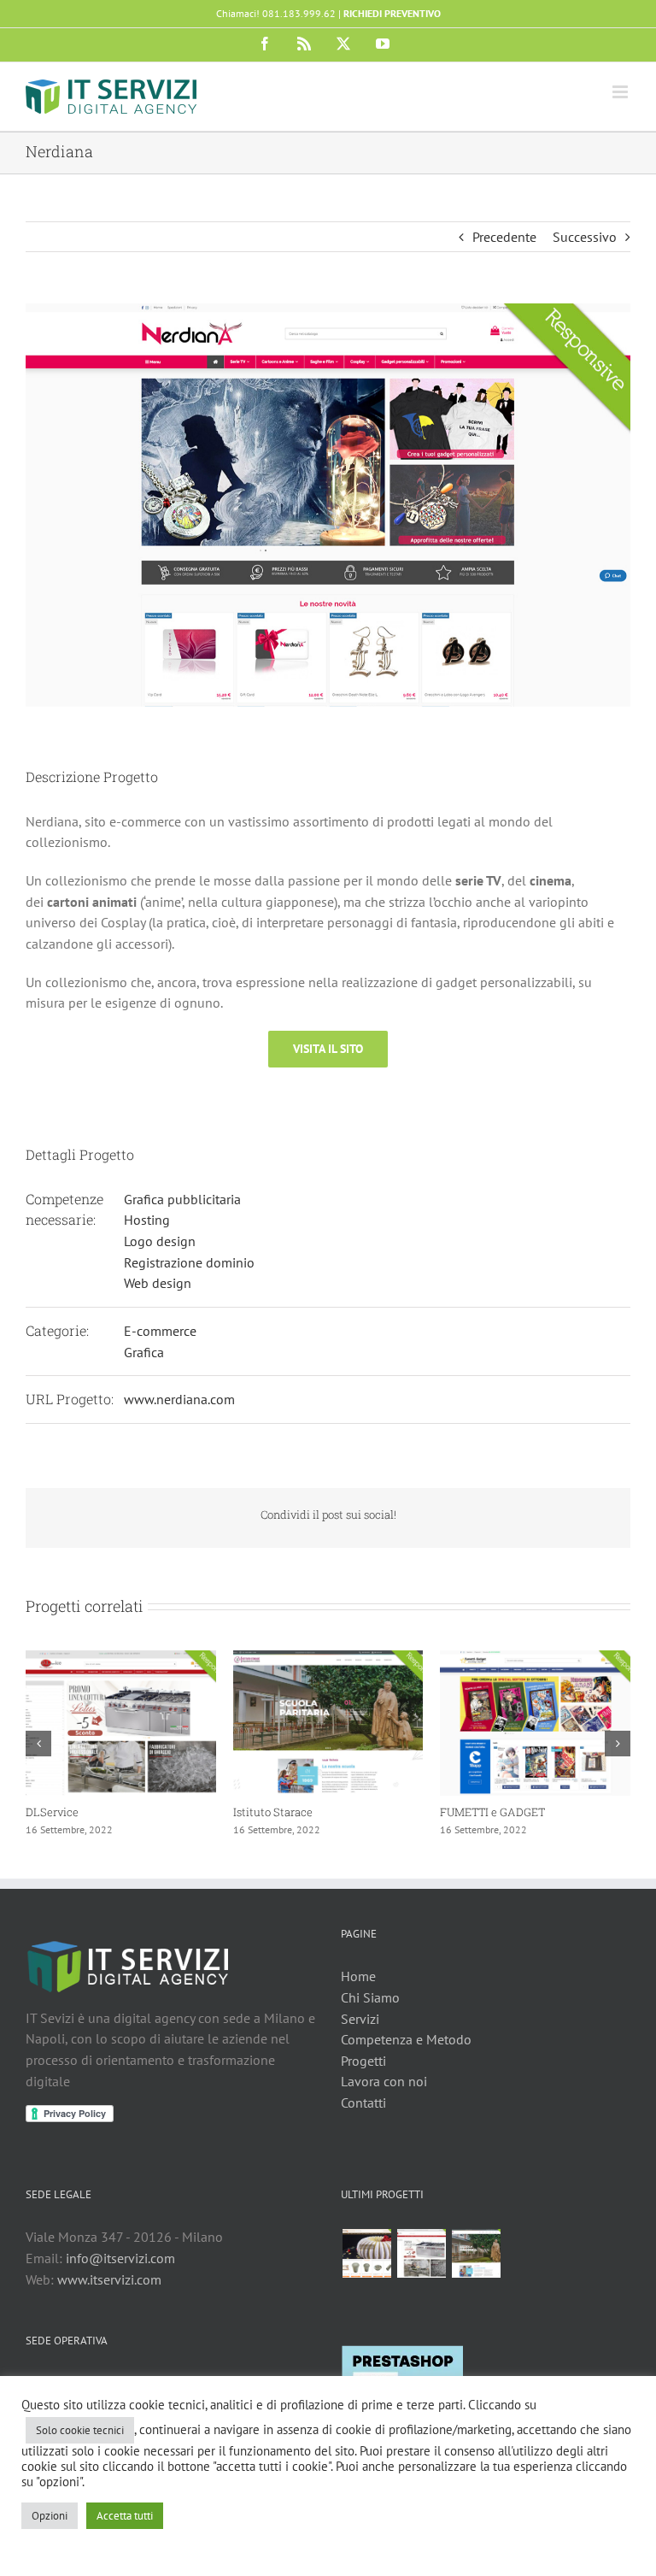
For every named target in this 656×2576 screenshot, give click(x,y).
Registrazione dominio (189, 1262)
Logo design (160, 1241)
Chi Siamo (370, 1997)
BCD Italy (50, 1812)
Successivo (585, 237)
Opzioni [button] (50, 2516)
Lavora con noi (384, 2081)
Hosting (147, 1220)
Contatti (363, 2103)
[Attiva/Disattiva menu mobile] (621, 92)
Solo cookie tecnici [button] (80, 2430)
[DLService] (421, 2253)
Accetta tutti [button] (125, 2516)
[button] (38, 1744)
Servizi (360, 2019)
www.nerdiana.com (179, 1399)
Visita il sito (328, 1049)
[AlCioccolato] (366, 2253)
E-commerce (160, 1331)
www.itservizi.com (109, 2279)
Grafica (144, 1352)
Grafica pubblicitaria (182, 1199)
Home (358, 1976)
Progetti (363, 2061)
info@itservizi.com (120, 2258)
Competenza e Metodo (406, 2039)
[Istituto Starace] (476, 2253)
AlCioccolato (266, 1812)
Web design (158, 1283)
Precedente (504, 237)
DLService (466, 1812)
